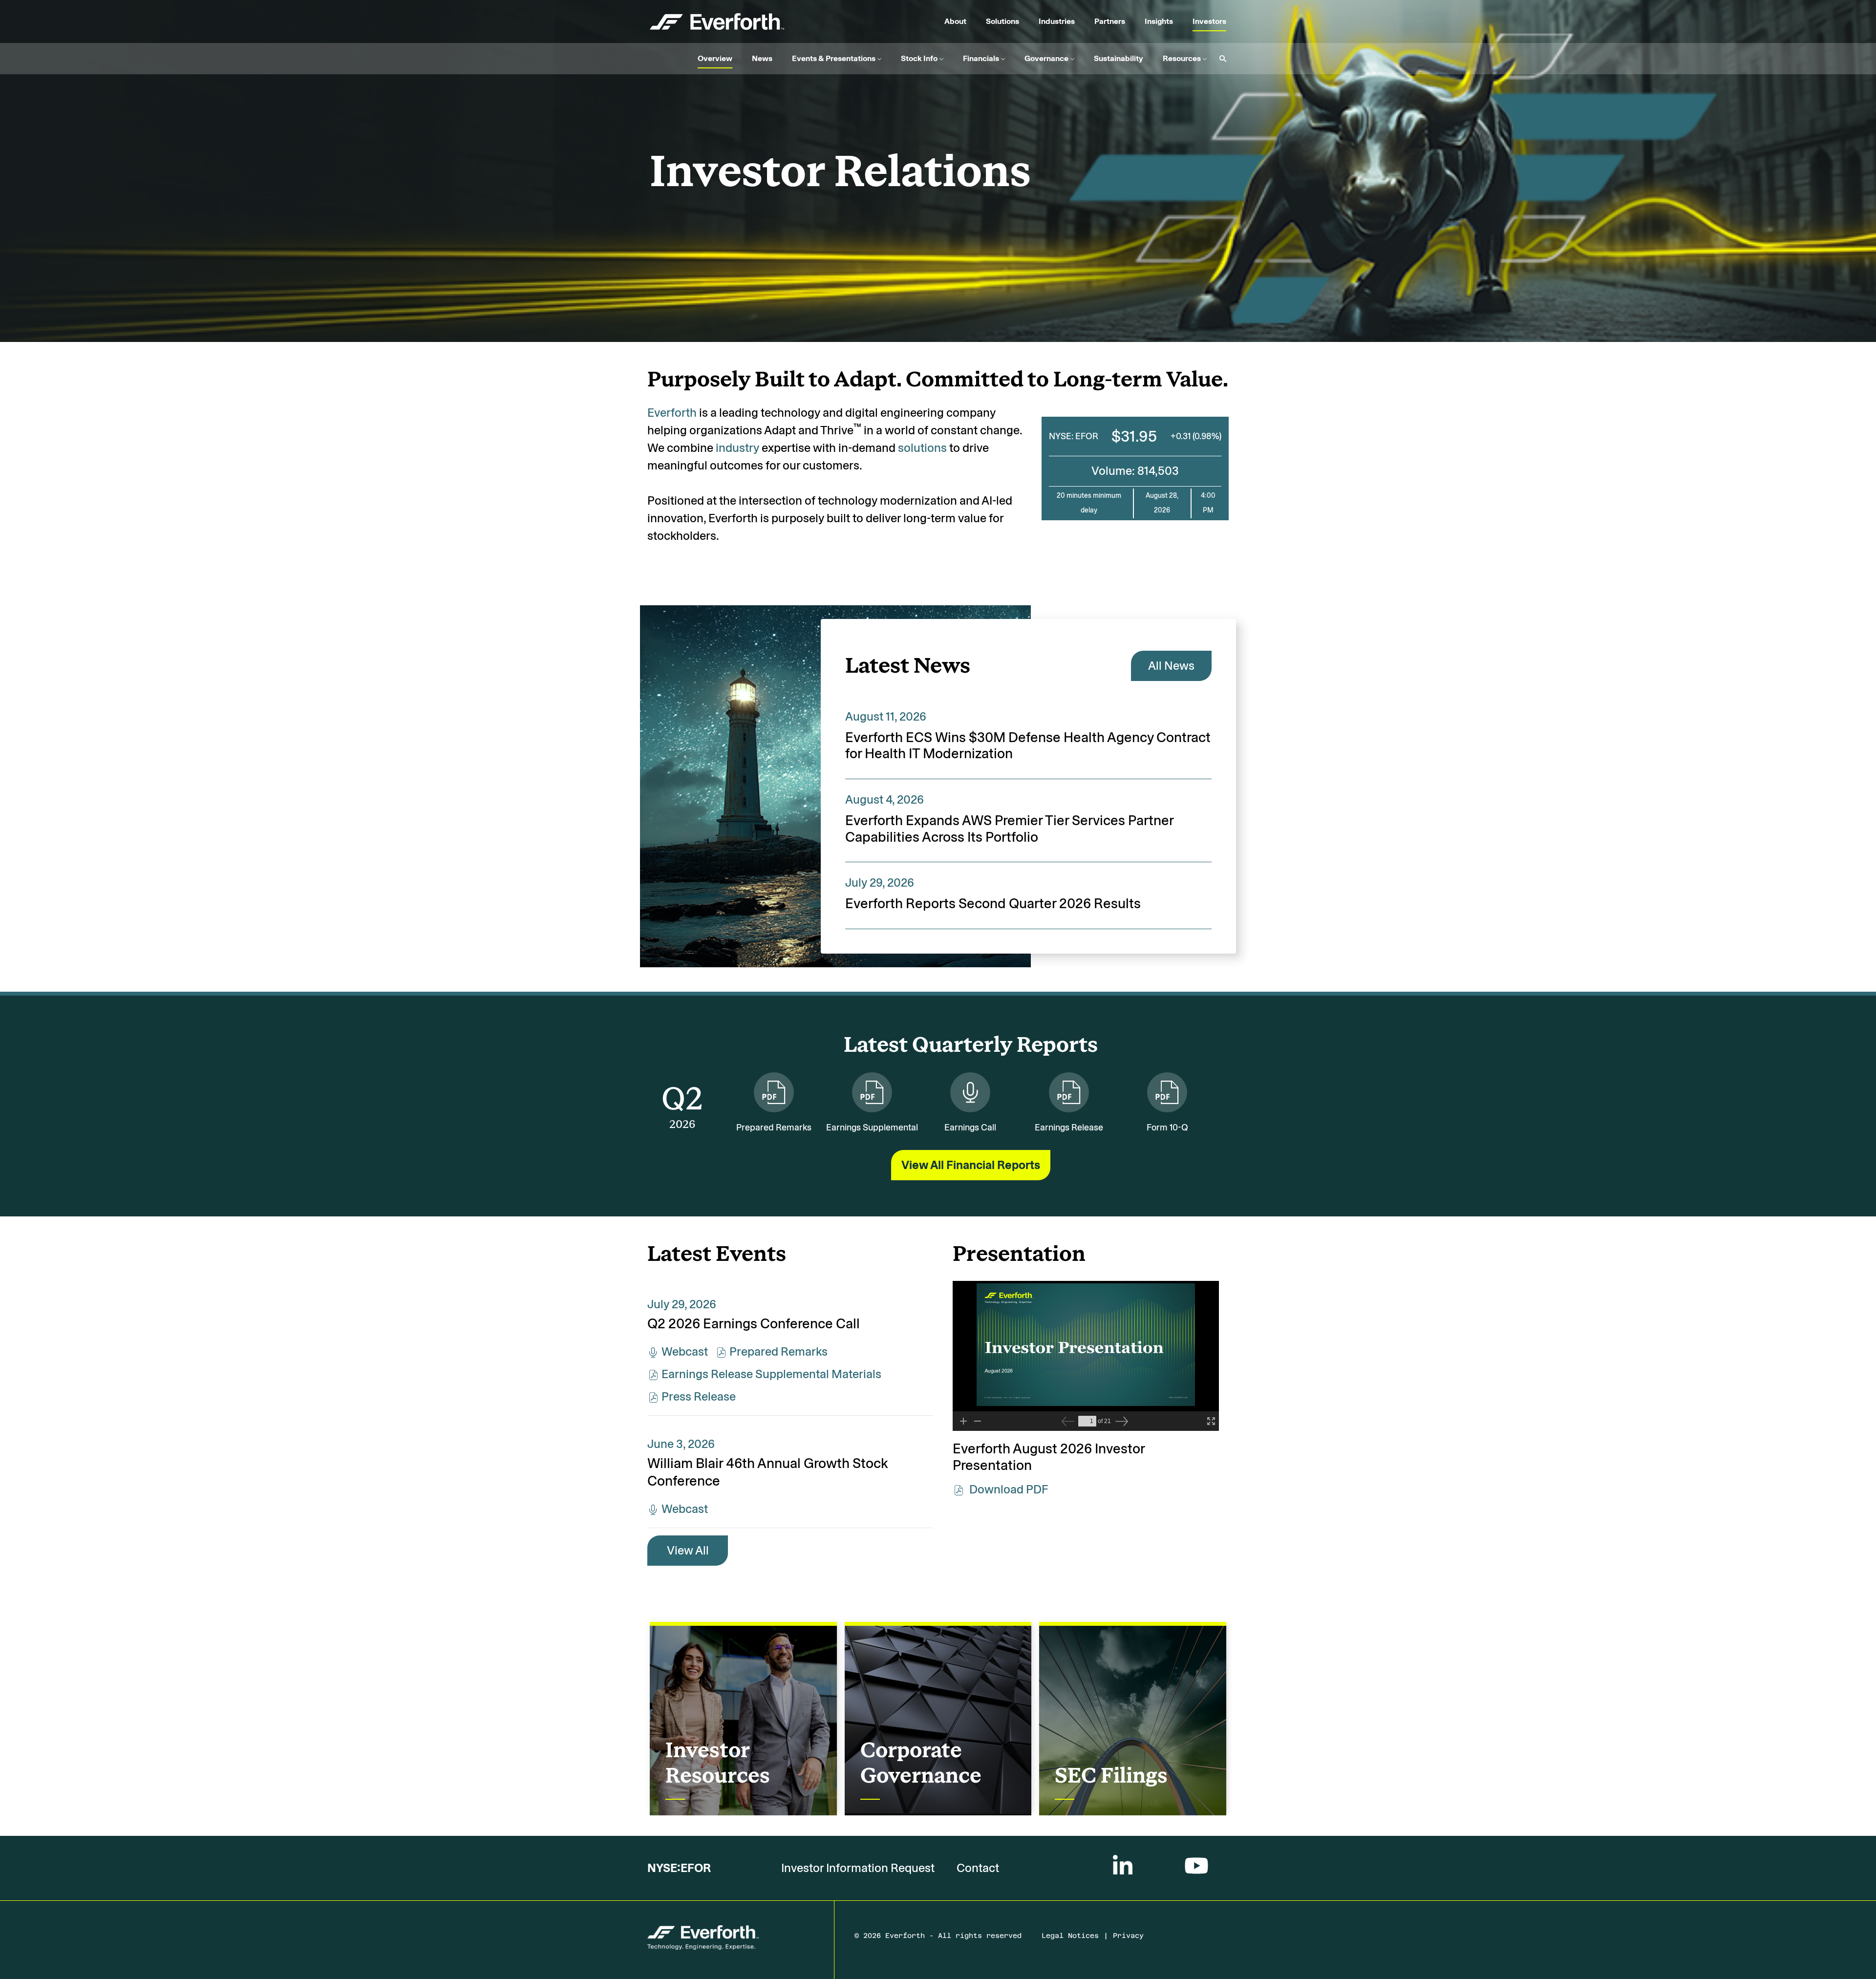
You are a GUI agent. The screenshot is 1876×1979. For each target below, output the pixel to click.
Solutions (1002, 21)
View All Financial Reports (971, 1165)
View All (688, 1550)
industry (737, 448)
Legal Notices (1070, 1938)
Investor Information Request (858, 1868)
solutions (922, 448)
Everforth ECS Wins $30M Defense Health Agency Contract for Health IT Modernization (1028, 746)
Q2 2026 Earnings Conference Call (754, 1324)
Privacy (1128, 1938)
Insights (1159, 21)
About (955, 21)
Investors (1209, 21)
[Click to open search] (1220, 59)
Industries (1057, 21)
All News (1171, 666)
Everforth (672, 413)
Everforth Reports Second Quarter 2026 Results (993, 904)
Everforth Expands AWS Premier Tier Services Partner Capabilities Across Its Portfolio (1009, 829)
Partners (1110, 21)
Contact (978, 1868)
